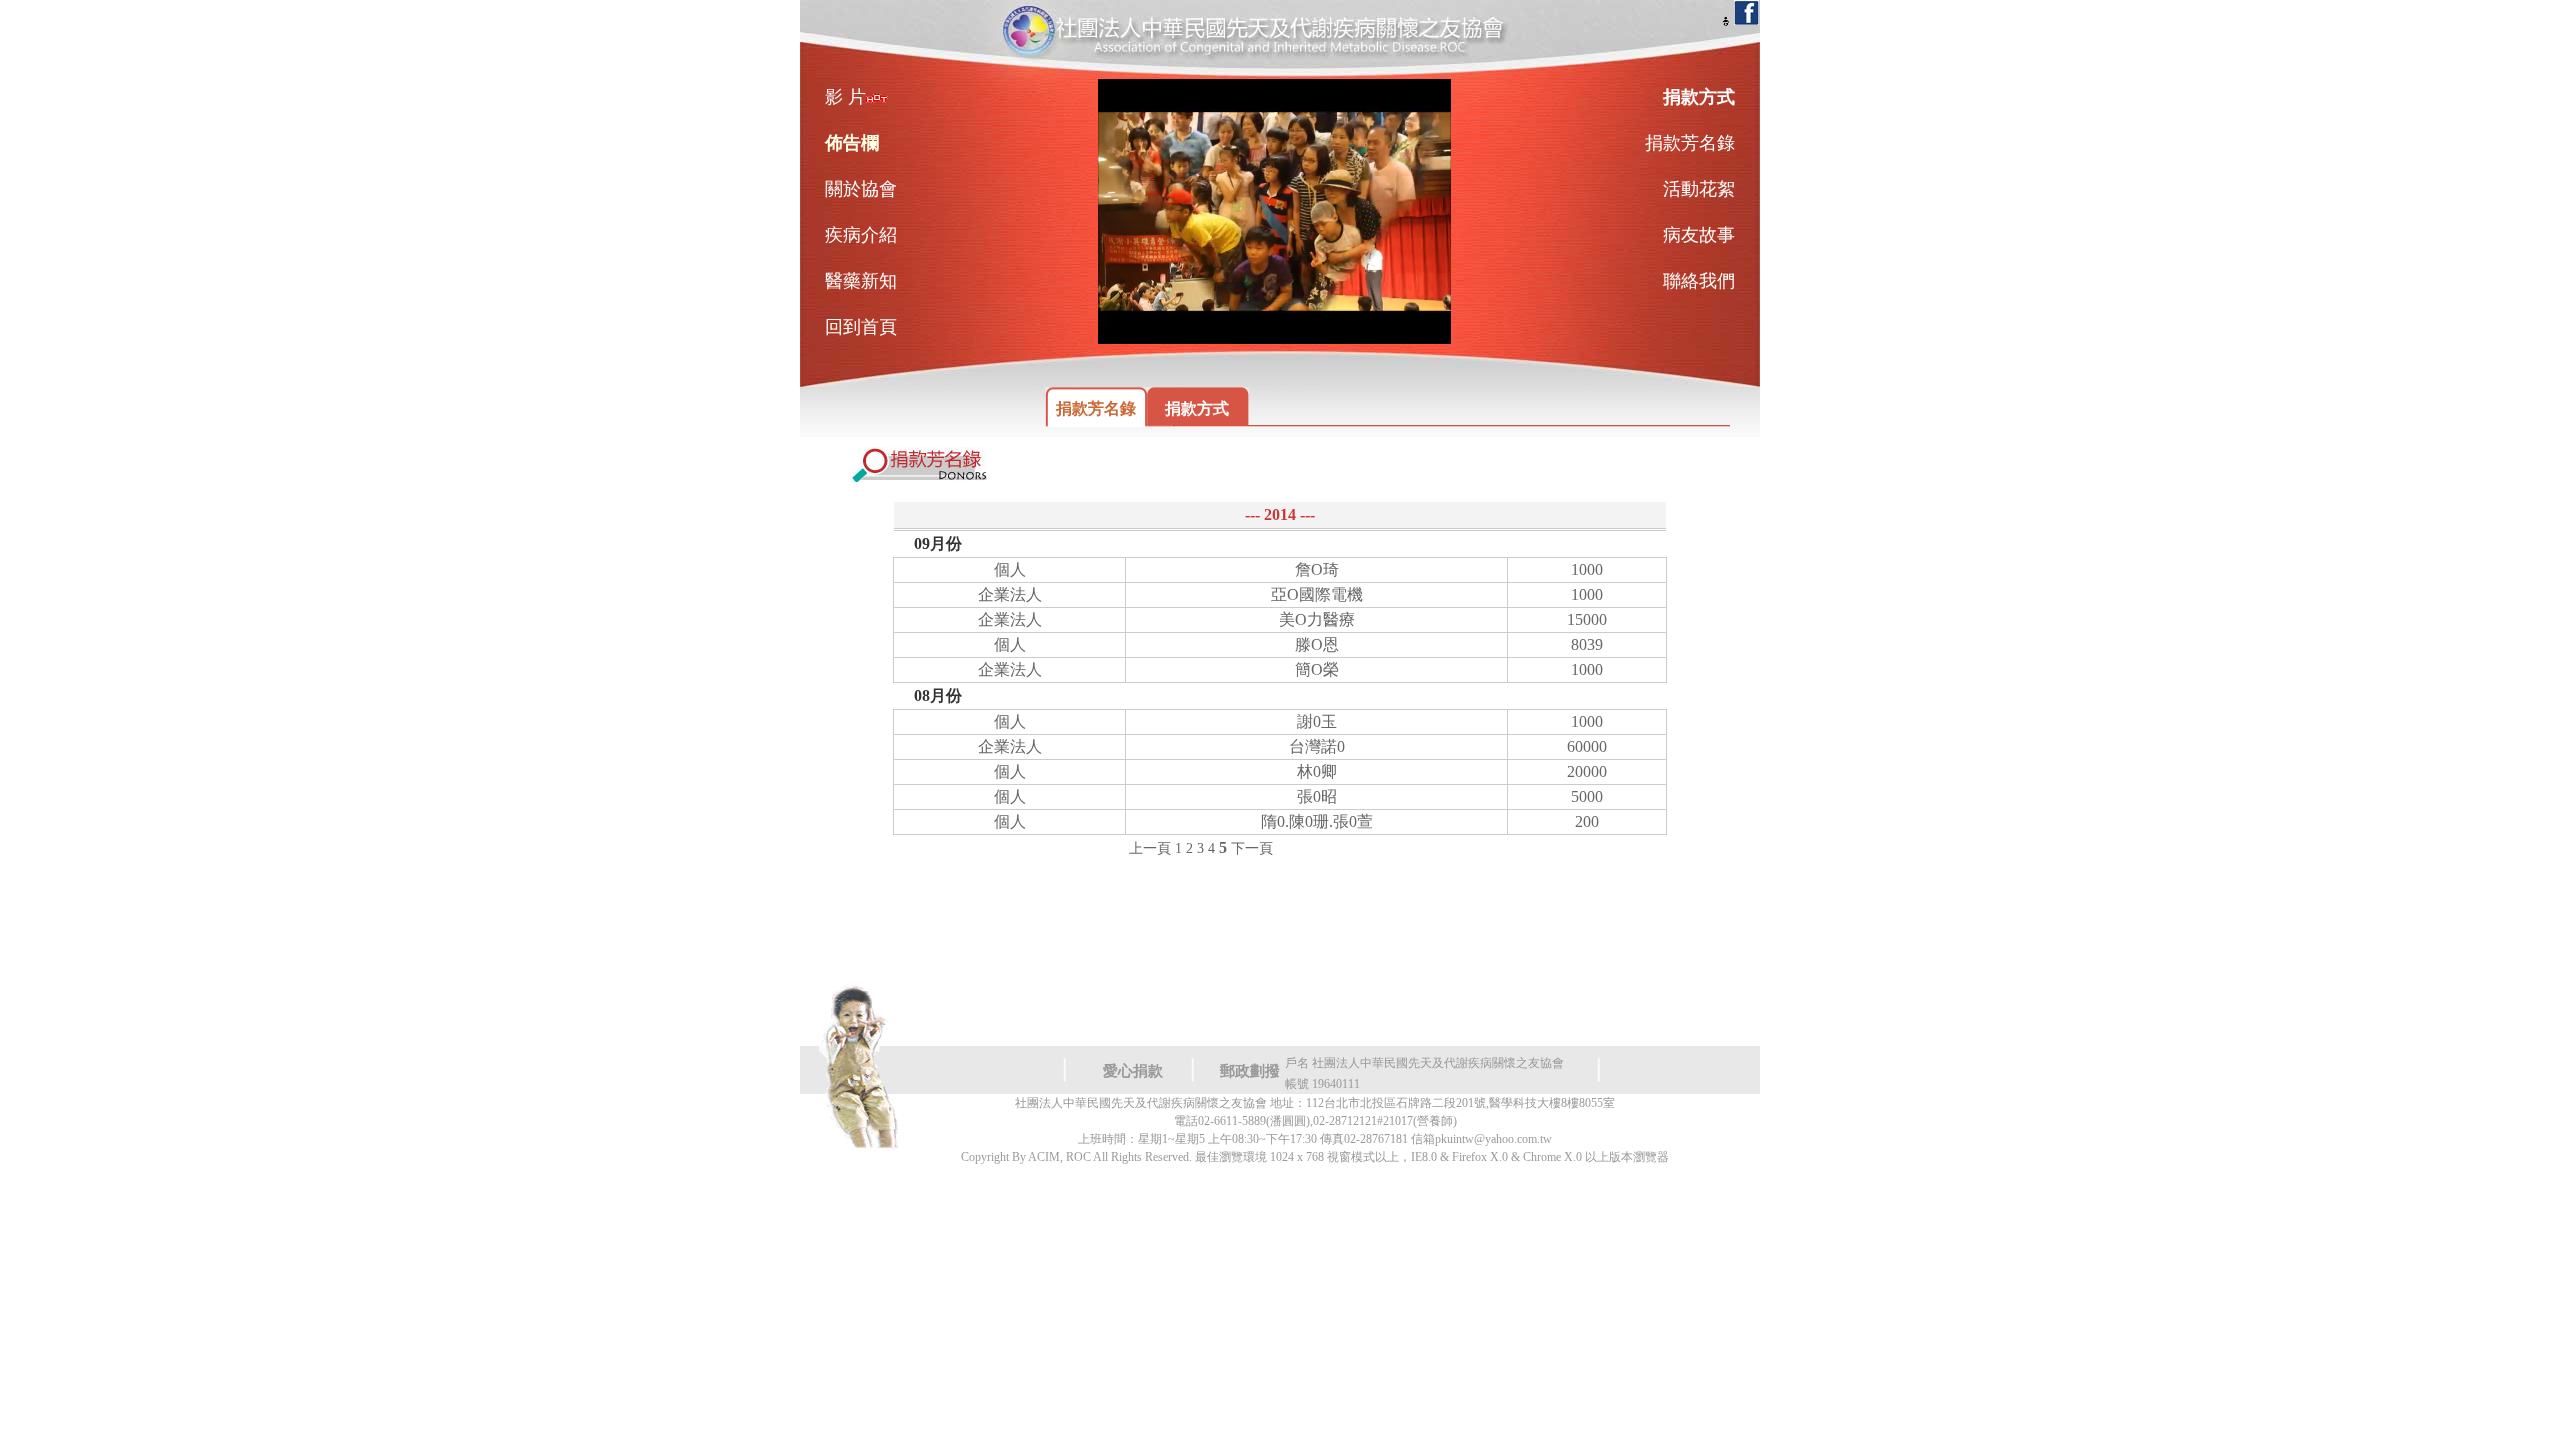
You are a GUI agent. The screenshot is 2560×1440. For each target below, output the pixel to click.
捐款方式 (1197, 408)
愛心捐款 (1133, 1071)
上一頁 (1150, 848)
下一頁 (1252, 848)
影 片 (845, 97)
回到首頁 (861, 327)
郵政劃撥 (1250, 1071)
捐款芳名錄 (1096, 408)
